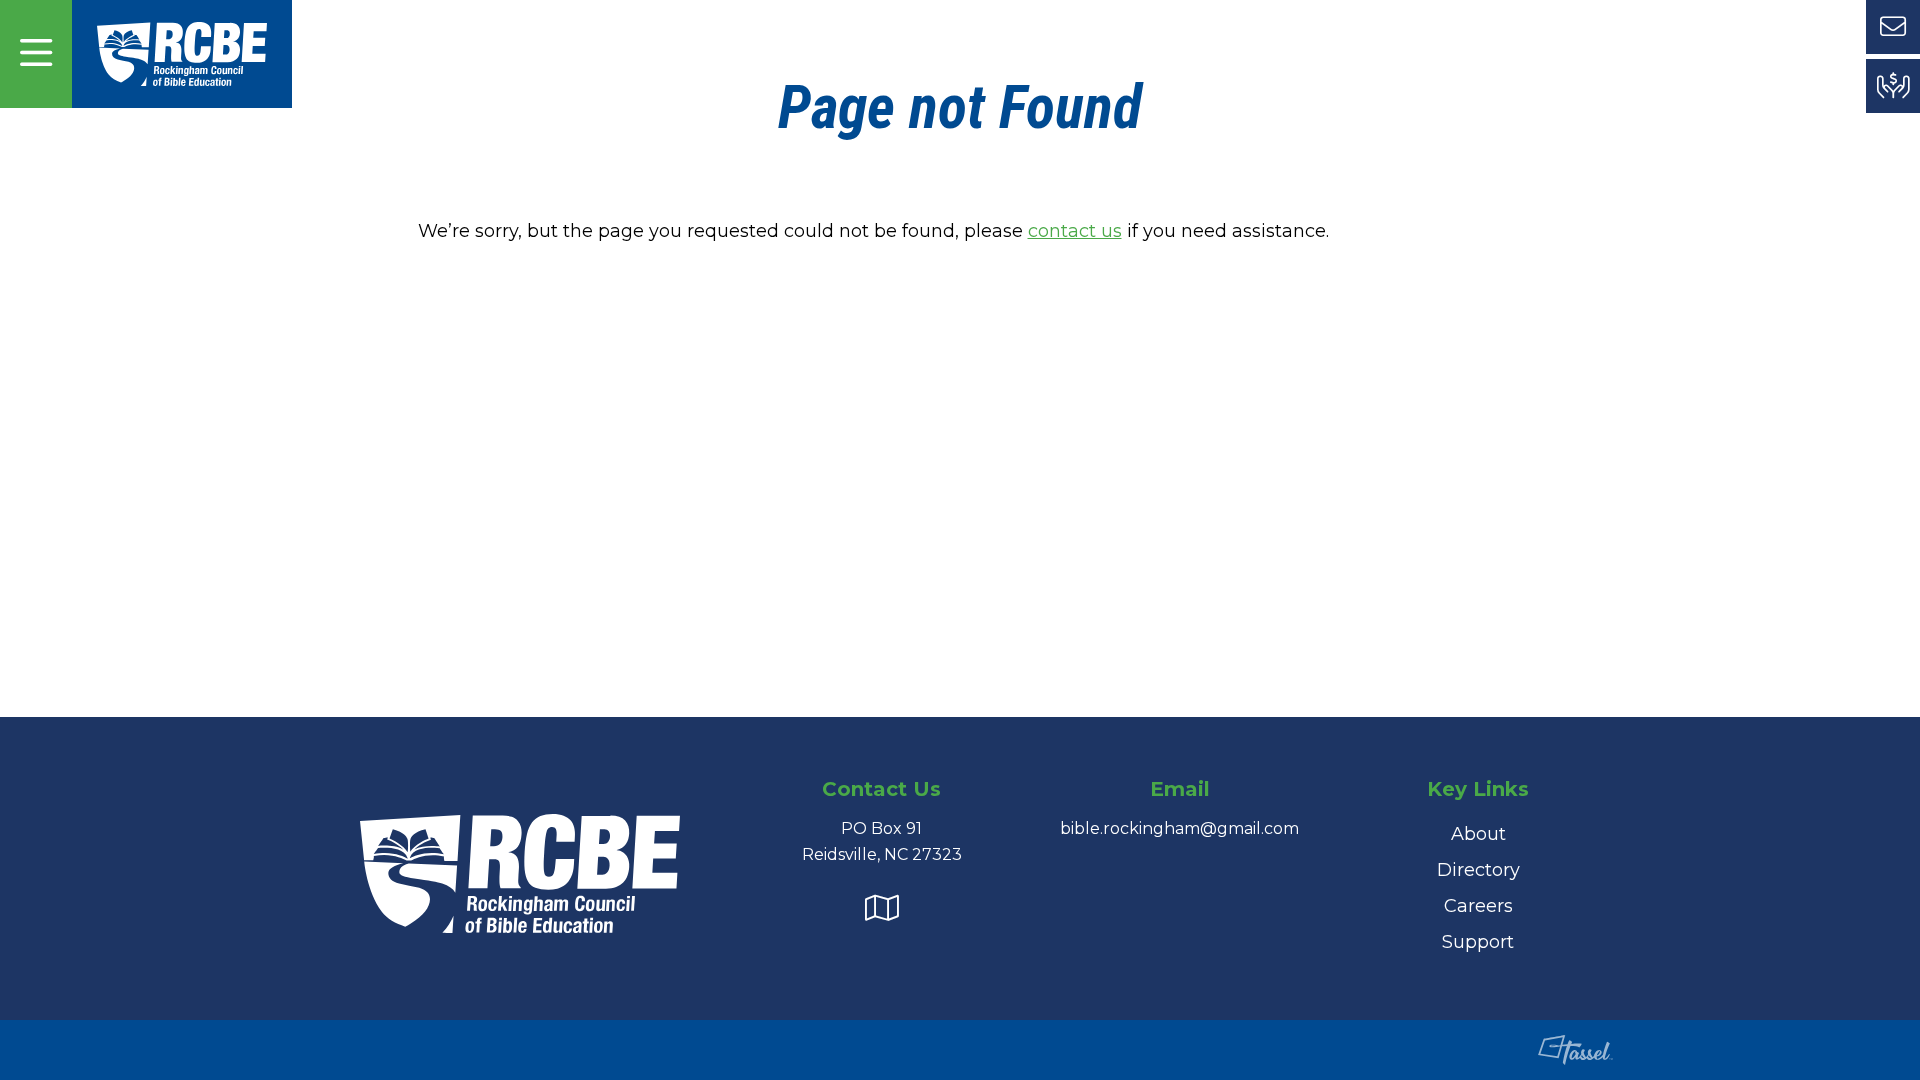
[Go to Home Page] (182, 53)
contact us (1075, 231)
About (1478, 834)
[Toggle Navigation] (36, 54)
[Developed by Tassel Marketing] (1565, 1050)
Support (1478, 942)
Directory (1478, 870)
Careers (1478, 906)
